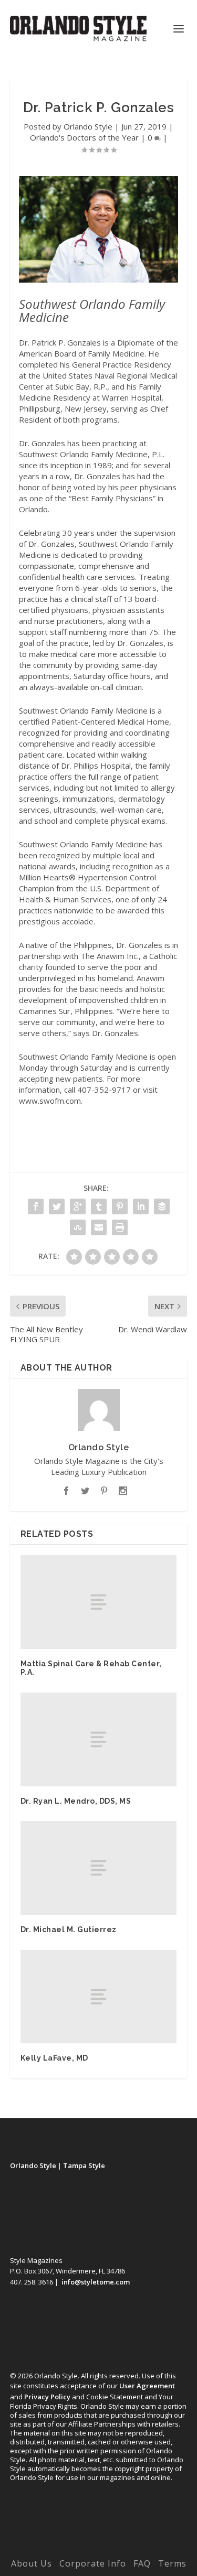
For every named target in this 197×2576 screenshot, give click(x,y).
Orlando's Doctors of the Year (84, 137)
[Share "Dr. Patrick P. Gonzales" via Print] (120, 1227)
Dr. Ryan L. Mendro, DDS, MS (76, 1801)
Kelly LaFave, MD (54, 2058)
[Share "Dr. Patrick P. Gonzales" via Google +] (78, 1206)
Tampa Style (84, 2165)
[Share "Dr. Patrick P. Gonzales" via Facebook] (36, 1206)
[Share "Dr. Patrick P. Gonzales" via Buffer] (162, 1206)
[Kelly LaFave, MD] (99, 1997)
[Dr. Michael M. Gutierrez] (99, 1868)
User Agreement (147, 2386)
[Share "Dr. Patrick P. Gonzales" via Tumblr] (99, 1206)
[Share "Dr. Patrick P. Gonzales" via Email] (99, 1227)
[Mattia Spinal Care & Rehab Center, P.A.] (99, 1602)
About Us (32, 2563)
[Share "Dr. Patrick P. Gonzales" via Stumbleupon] (78, 1227)
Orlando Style (88, 126)
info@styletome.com (96, 2282)
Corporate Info (93, 2563)
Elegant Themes (97, 2538)
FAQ (142, 2563)
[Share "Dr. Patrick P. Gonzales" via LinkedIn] (141, 1206)
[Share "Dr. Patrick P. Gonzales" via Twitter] (57, 1206)
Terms (172, 2563)
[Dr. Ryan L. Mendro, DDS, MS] (99, 1739)
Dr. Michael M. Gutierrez (69, 1930)
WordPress (98, 2548)
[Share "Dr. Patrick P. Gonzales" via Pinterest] (120, 1206)
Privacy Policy (47, 2397)
